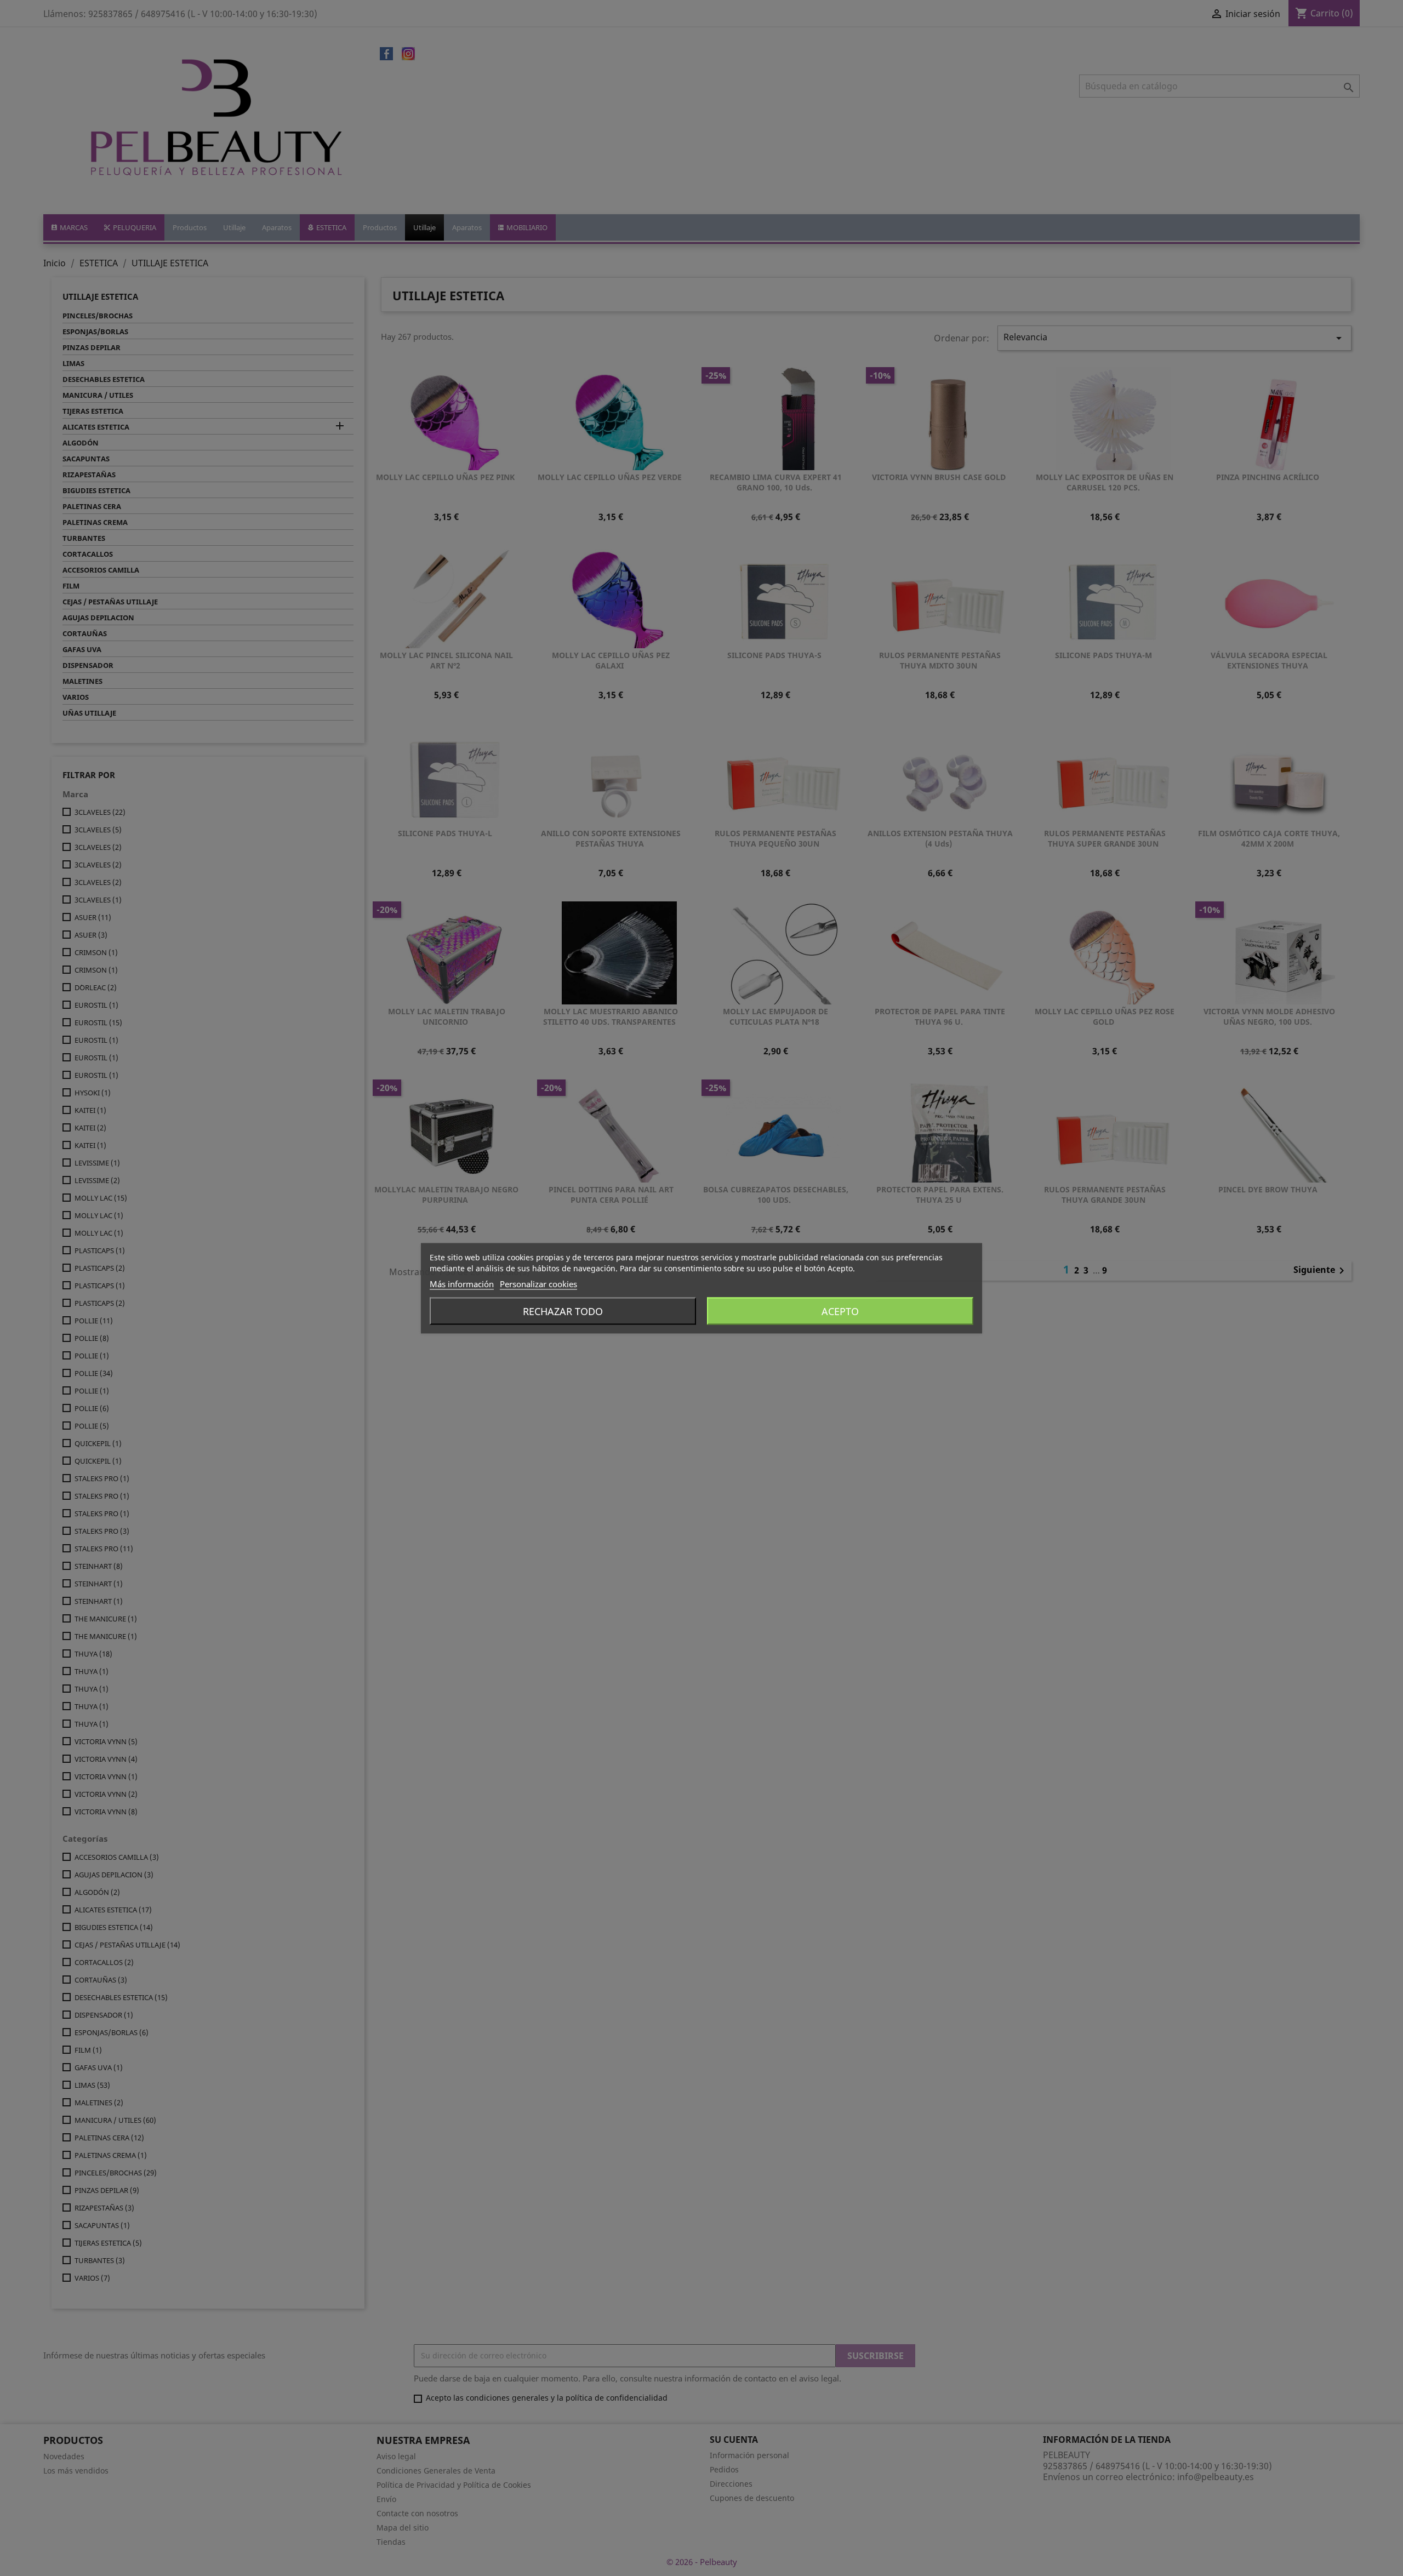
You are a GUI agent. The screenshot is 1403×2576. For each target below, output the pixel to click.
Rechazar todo (563, 1311)
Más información (462, 1283)
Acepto (840, 1311)
